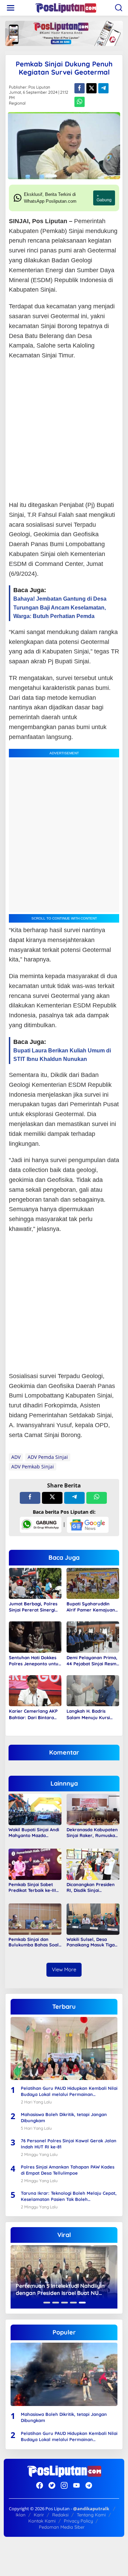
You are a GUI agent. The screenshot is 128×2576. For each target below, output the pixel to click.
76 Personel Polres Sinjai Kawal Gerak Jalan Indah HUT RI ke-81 (69, 2144)
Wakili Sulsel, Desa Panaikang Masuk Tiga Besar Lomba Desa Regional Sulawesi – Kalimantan (91, 1942)
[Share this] (80, 88)
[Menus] (11, 8)
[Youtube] (76, 2485)
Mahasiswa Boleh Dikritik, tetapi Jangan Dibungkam (64, 2117)
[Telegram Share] (103, 88)
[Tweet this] (91, 88)
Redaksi (60, 2515)
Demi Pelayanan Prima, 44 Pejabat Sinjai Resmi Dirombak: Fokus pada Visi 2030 (92, 1661)
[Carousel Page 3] (65, 2303)
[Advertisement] (64, 431)
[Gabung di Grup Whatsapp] (41, 1524)
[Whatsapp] (80, 102)
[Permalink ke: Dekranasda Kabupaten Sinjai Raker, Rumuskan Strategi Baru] (93, 1809)
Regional (17, 103)
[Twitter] (52, 2485)
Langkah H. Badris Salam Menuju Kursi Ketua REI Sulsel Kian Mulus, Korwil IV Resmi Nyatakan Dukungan (91, 1714)
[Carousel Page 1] (47, 2303)
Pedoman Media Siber (62, 2527)
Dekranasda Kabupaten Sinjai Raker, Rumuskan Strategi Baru (92, 1833)
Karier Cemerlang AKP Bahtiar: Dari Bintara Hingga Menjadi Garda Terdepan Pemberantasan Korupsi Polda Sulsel (35, 1714)
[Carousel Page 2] (56, 2303)
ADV (16, 1457)
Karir (39, 2515)
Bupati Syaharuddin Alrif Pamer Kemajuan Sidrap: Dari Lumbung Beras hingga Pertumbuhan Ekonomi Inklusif (91, 1607)
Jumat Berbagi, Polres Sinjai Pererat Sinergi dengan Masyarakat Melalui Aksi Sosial (33, 1607)
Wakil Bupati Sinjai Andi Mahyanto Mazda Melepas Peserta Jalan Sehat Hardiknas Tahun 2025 (34, 1833)
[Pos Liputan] (66, 7)
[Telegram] (89, 2485)
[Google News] (88, 1524)
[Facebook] (40, 2485)
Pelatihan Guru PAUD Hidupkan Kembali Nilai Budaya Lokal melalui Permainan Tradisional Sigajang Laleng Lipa (69, 2091)
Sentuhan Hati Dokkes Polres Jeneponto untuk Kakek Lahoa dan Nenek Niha (35, 1661)
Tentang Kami (91, 2515)
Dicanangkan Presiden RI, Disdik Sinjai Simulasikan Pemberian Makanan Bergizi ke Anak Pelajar (92, 1887)
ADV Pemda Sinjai (48, 1457)
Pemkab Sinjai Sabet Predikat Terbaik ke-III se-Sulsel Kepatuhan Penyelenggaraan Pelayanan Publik (32, 1887)
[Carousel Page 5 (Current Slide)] (82, 2303)
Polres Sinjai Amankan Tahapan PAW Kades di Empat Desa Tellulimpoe (68, 2170)
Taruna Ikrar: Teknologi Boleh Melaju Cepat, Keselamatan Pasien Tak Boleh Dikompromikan (69, 2196)
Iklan (21, 2515)
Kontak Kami (42, 2521)
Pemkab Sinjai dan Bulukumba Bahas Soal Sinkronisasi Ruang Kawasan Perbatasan (34, 1942)
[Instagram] (64, 2485)
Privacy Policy (78, 2521)
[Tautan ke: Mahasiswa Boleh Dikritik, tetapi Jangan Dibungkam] (64, 2374)
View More (64, 1969)
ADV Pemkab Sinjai (33, 1467)
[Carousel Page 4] (73, 2303)
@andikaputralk (91, 2509)
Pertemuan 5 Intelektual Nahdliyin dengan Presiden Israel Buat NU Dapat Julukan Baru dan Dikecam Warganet (60, 2289)
